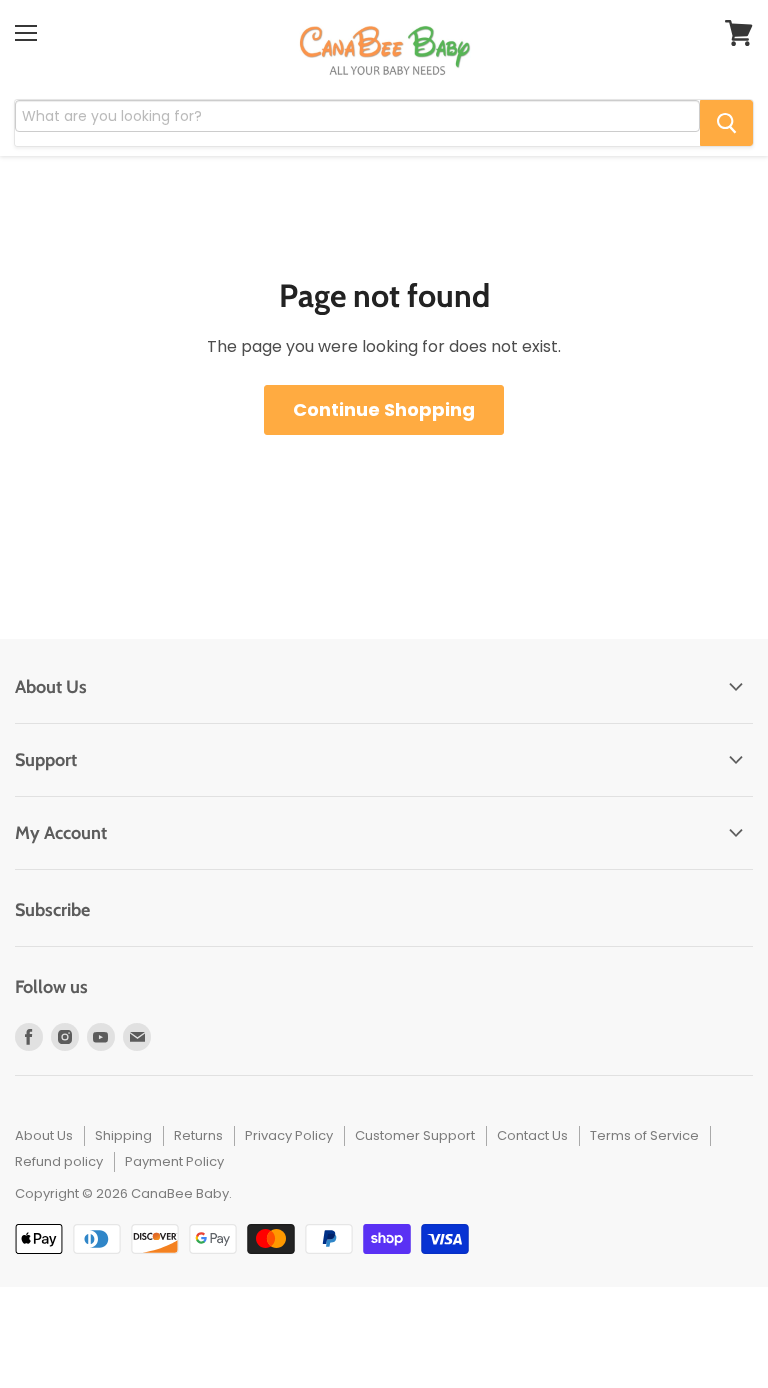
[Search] (726, 123)
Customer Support (415, 1135)
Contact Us (532, 1135)
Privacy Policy (289, 1135)
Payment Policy (174, 1161)
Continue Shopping (384, 409)
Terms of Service (644, 1135)
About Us (44, 1135)
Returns (198, 1135)
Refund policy (59, 1161)
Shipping (123, 1135)
